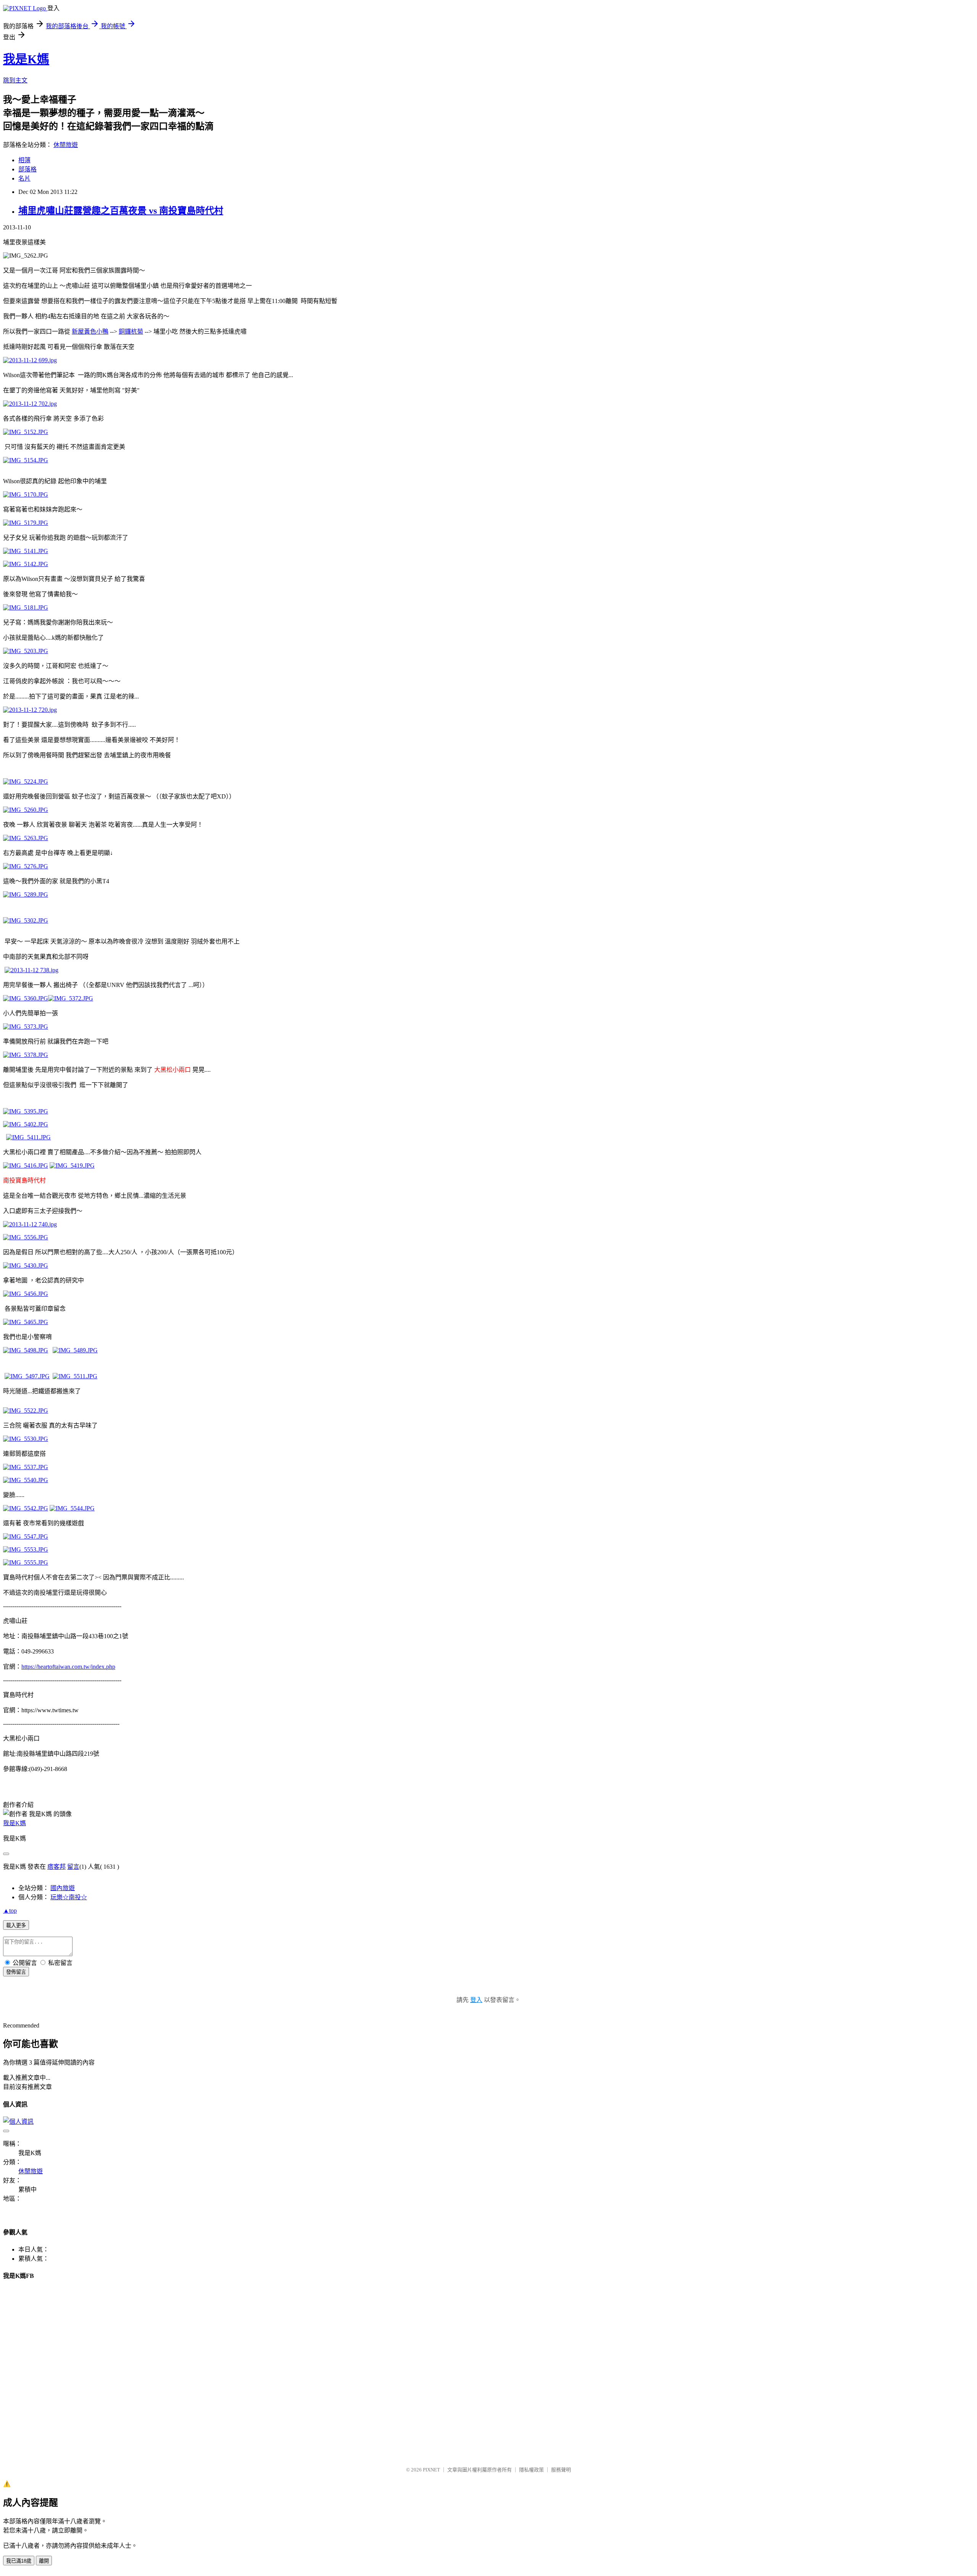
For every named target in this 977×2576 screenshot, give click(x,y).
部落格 (27, 169)
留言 (73, 1867)
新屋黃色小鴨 (90, 331)
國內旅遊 (63, 1888)
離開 (44, 2561)
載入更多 (16, 1925)
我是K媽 (26, 59)
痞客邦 (56, 1867)
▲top (10, 1911)
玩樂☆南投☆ (69, 1897)
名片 (24, 178)
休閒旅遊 (66, 145)
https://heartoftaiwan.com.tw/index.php (68, 1667)
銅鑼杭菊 (131, 331)
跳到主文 (15, 80)
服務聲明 (561, 2470)
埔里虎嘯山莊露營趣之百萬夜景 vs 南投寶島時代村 (121, 211)
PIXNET (431, 2470)
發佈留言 (16, 1972)
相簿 (24, 160)
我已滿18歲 (19, 2561)
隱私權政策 (531, 2470)
